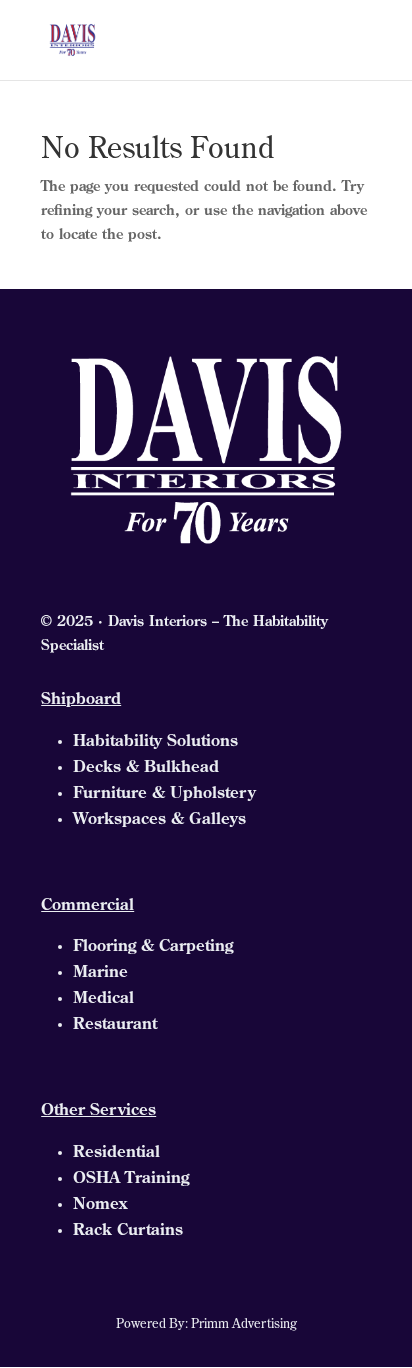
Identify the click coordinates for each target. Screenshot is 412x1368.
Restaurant (115, 1025)
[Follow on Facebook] (166, 1292)
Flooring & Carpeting (153, 947)
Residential (116, 1153)
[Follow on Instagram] (206, 1292)
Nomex (100, 1205)
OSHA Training (131, 1179)
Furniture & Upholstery (164, 794)
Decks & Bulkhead (146, 768)
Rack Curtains (128, 1231)
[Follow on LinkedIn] (246, 1292)
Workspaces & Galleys (159, 820)
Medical (103, 999)
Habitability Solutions (155, 742)
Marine (100, 973)
